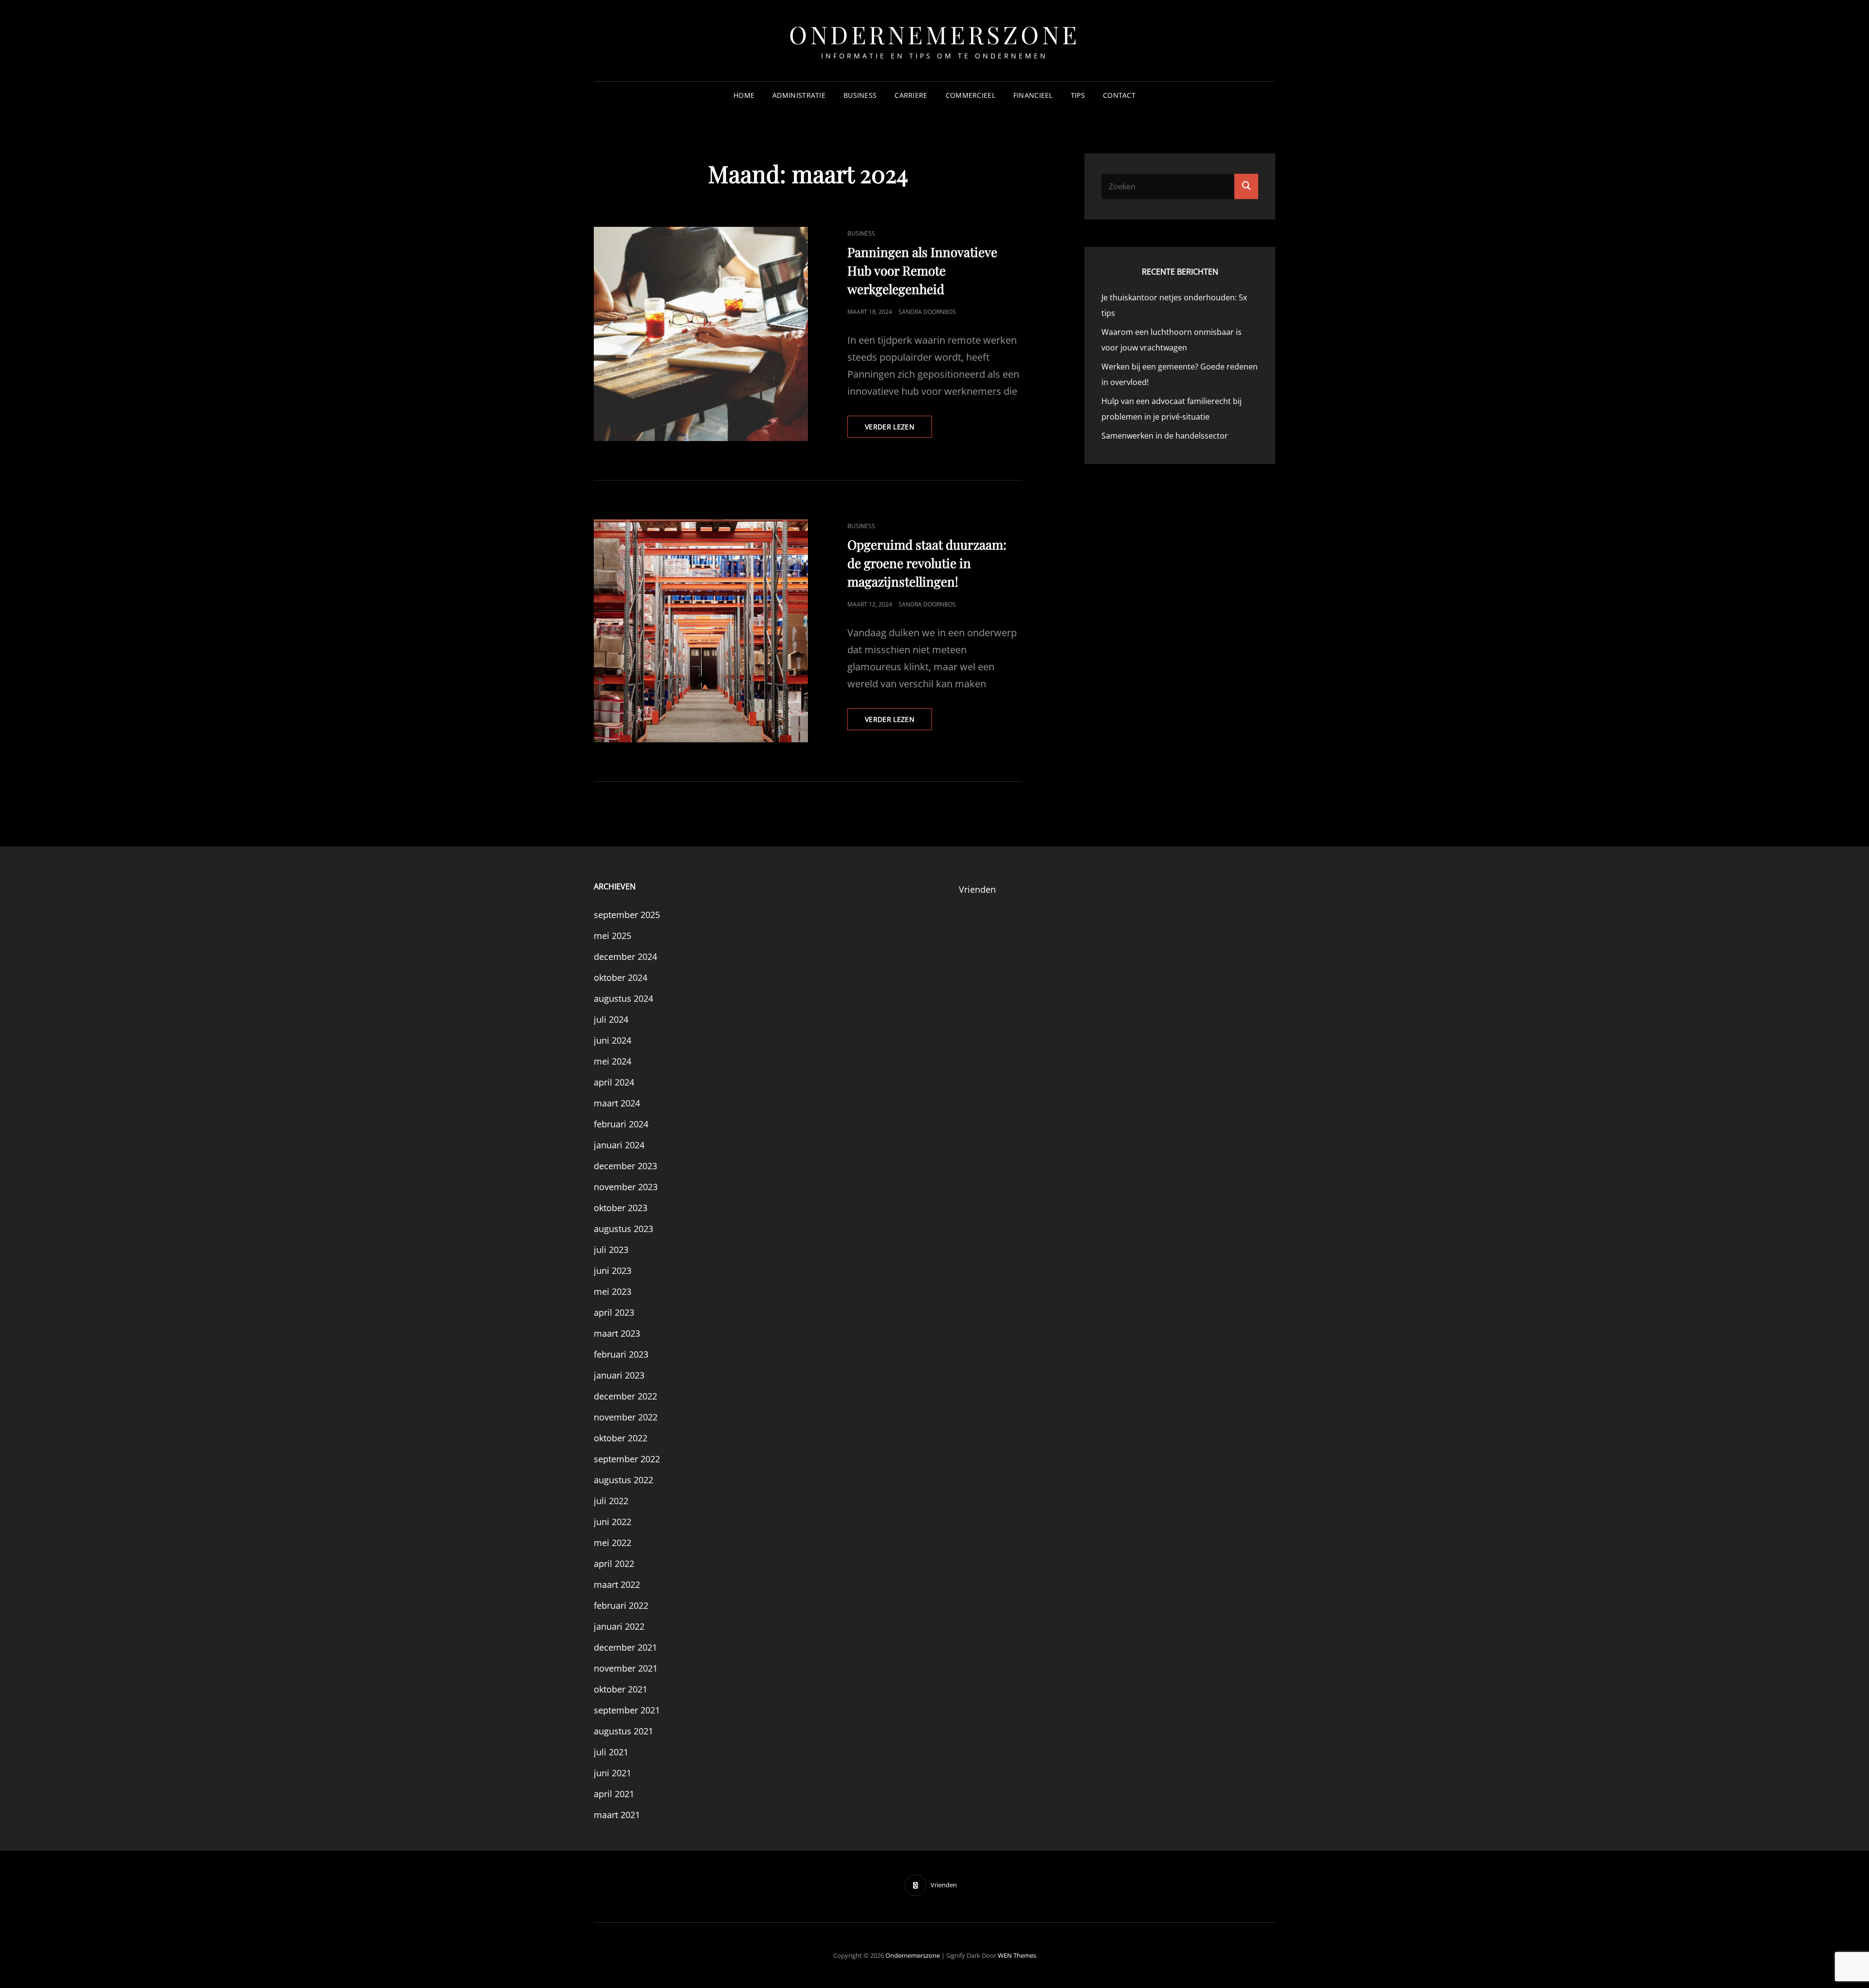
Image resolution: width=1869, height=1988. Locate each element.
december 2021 (625, 1647)
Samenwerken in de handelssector (1165, 436)
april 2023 (614, 1312)
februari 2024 (621, 1124)
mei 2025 (613, 936)
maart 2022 (617, 1584)
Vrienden (977, 889)
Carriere (911, 95)
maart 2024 (617, 1103)
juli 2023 (611, 1250)
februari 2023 (621, 1354)
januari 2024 (619, 1145)
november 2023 (626, 1187)
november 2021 (626, 1668)
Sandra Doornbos (927, 312)
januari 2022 (619, 1626)
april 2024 (614, 1082)
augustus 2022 (623, 1480)
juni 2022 (613, 1522)
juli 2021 (611, 1752)
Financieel (1033, 95)
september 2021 (627, 1710)
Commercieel (971, 95)
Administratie (799, 95)
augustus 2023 (623, 1229)
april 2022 (614, 1564)
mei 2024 (613, 1061)
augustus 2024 (623, 998)
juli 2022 (611, 1501)
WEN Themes (1017, 1955)
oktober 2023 (621, 1208)
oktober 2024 (621, 977)
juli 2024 (611, 1019)
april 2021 (614, 1794)
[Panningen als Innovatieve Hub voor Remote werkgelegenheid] (701, 334)
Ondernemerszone (934, 34)
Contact (1119, 95)
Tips (1078, 95)
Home (744, 95)
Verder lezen (898, 430)
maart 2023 (617, 1333)
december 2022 (625, 1396)
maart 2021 (617, 1815)
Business (860, 95)
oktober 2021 (621, 1689)
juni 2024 (613, 1040)
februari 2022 (621, 1605)
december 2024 (625, 957)
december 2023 (625, 1166)
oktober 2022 (621, 1438)
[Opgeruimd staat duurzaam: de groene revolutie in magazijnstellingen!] (701, 631)
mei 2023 (613, 1291)
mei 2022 (613, 1543)
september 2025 (627, 915)
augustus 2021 (623, 1731)
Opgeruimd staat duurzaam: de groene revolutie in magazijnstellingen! (927, 563)
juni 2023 (613, 1270)
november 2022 (626, 1417)
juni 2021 (613, 1773)
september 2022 (627, 1459)
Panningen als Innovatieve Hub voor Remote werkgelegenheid (922, 270)
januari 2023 (619, 1375)
